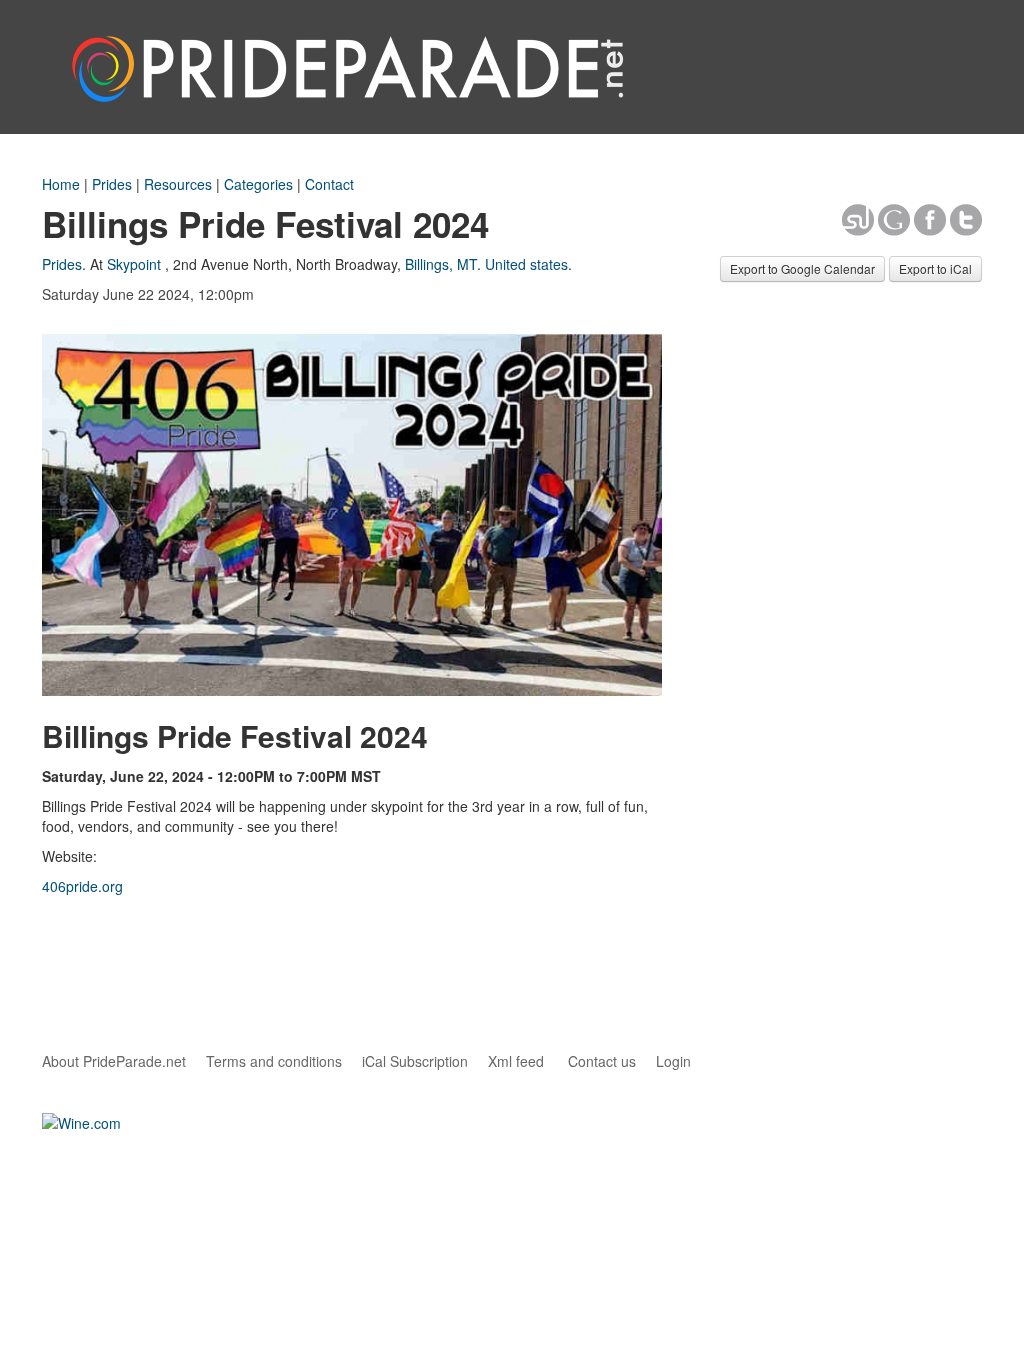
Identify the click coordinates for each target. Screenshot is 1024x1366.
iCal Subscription (415, 1061)
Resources (178, 184)
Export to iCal (935, 268)
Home (61, 184)
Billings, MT (441, 264)
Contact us (602, 1061)
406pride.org (82, 886)
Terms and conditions (274, 1061)
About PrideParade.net (114, 1061)
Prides (112, 184)
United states (526, 264)
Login (673, 1061)
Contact (329, 184)
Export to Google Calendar (802, 268)
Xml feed (516, 1061)
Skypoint (134, 264)
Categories (258, 184)
